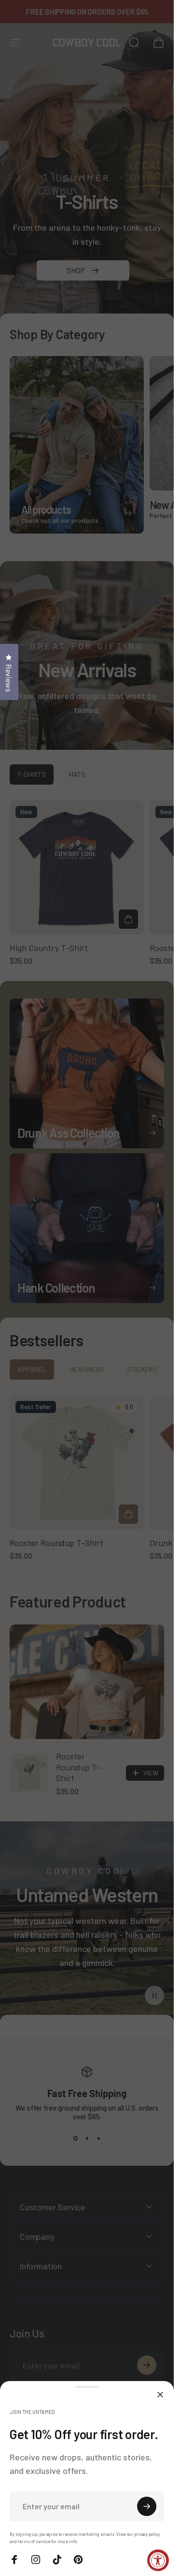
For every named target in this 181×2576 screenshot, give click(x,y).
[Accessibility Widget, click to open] (158, 2560)
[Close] (160, 2395)
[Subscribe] (147, 2506)
